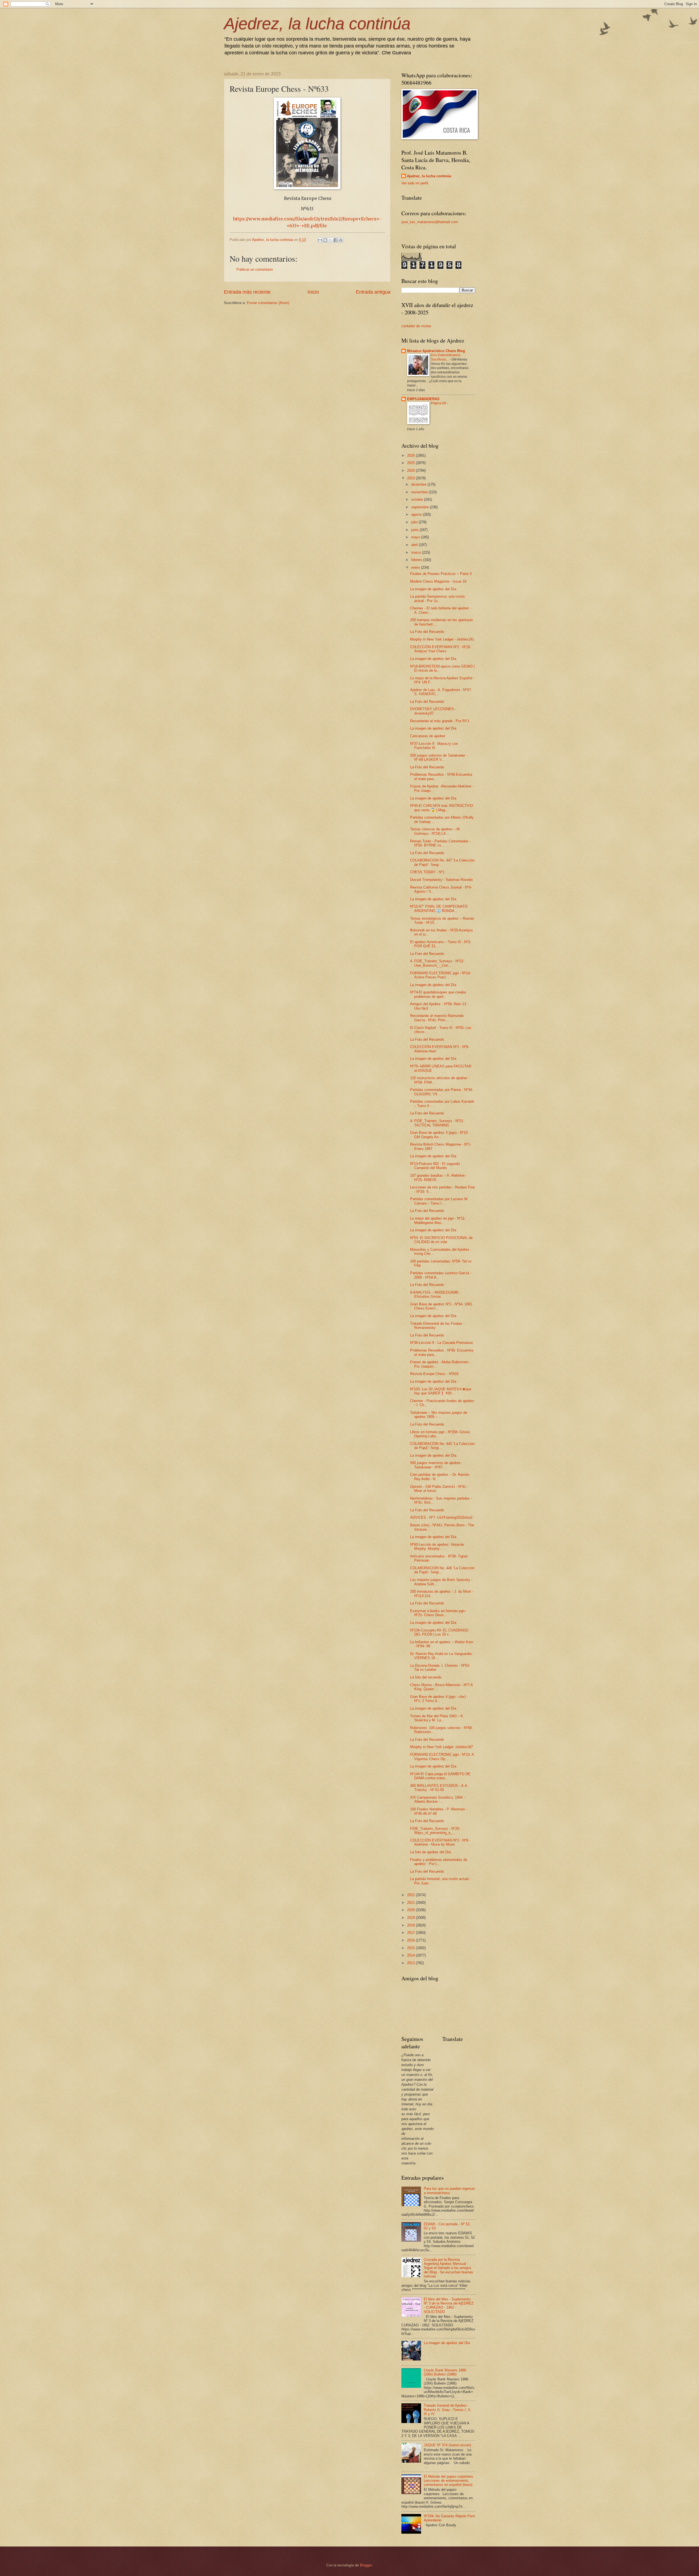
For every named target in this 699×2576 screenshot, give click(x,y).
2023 (411, 478)
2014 (411, 1955)
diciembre (419, 484)
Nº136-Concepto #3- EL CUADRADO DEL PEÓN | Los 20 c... (439, 1632)
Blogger (366, 2565)
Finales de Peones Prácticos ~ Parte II (441, 574)
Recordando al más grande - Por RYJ (440, 721)
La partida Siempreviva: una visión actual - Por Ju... (437, 598)
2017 (411, 1933)
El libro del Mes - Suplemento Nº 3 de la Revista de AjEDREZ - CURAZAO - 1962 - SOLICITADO (449, 2305)
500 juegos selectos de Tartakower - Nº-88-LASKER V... (439, 757)
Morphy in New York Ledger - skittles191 (442, 639)
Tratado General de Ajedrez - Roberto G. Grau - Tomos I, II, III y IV (448, 2410)
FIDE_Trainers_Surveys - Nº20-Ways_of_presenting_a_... (435, 1831)
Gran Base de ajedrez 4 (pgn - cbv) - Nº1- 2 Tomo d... (439, 1699)
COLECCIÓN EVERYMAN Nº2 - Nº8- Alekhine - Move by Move (440, 1842)
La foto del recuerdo (426, 1677)
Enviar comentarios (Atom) (268, 303)
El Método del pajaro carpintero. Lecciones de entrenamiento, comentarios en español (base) (449, 2481)
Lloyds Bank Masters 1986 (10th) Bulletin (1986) (445, 2372)
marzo (417, 552)
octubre (418, 499)
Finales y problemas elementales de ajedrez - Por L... (439, 1862)
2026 (411, 455)
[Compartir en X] (330, 240)
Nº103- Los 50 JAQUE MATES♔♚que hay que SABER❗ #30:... (441, 1391)
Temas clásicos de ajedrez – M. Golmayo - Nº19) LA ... (435, 831)
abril (415, 545)
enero (416, 567)
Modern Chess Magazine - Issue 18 (438, 581)
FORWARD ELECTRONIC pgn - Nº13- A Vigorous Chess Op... (442, 1757)
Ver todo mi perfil (415, 183)
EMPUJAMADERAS (423, 399)
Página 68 (439, 403)
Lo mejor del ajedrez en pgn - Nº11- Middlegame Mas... (438, 1220)
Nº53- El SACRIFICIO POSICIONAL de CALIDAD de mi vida (441, 1240)
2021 (411, 1903)
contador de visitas (416, 326)
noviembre (420, 492)
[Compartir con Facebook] (336, 240)
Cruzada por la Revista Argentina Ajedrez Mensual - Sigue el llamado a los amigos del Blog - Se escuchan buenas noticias (448, 2268)
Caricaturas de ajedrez (428, 736)
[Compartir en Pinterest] (341, 240)
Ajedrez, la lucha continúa (317, 24)
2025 (411, 463)
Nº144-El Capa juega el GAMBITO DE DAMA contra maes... (440, 1776)
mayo (416, 537)
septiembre (420, 507)
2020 (411, 1910)
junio (415, 530)
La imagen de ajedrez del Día (433, 589)
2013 (411, 1963)
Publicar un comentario (255, 269)
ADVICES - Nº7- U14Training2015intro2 (441, 1517)
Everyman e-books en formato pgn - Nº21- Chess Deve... (439, 1613)
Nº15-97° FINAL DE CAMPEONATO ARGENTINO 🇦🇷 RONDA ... (439, 908)
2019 (411, 1918)
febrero (417, 560)
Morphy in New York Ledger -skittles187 (442, 1747)
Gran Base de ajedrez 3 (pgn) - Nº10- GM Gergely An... (439, 1135)
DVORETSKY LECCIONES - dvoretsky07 (433, 711)
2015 (411, 1948)
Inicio (313, 292)
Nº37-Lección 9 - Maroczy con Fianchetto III (434, 746)
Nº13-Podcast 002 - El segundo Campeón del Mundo (435, 1166)
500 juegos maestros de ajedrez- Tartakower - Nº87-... (436, 1465)
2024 (411, 470)
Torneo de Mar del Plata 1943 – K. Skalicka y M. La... (437, 1718)
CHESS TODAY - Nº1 (427, 872)
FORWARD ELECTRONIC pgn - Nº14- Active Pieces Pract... (440, 975)
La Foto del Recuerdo (427, 632)
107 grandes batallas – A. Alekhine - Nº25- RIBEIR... (439, 1178)
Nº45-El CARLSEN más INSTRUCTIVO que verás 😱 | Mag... (442, 808)
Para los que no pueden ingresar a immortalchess (449, 2191)
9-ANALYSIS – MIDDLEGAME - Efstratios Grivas (436, 1294)
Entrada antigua (373, 292)
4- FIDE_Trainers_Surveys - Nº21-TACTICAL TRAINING (437, 1123)
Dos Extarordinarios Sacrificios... (446, 357)
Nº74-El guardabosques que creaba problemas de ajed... (438, 994)
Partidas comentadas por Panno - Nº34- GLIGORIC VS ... (442, 1092)
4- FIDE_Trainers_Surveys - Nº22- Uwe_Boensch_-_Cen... (437, 963)
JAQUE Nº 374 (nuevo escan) (447, 2445)
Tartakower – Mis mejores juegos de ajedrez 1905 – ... (439, 1415)
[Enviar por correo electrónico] (320, 240)
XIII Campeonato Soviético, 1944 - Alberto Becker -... (437, 1799)
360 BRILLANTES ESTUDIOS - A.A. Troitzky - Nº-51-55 (439, 1788)
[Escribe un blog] (325, 240)
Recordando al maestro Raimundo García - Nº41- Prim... (437, 1018)
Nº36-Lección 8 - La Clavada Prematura (441, 1343)
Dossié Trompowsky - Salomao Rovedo (441, 880)
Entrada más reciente (247, 292)
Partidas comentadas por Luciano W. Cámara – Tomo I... (439, 1201)
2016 (411, 1940)
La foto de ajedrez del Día (430, 1852)
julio (415, 522)
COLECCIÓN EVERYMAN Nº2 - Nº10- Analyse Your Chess (441, 649)
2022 (411, 1895)
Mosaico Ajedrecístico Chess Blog (436, 351)
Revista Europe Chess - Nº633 (434, 1374)
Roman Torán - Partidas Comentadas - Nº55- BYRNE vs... (440, 843)
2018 (411, 1925)
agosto (417, 514)
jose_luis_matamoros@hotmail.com (430, 222)
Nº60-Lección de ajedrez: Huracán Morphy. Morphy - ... (437, 1547)
